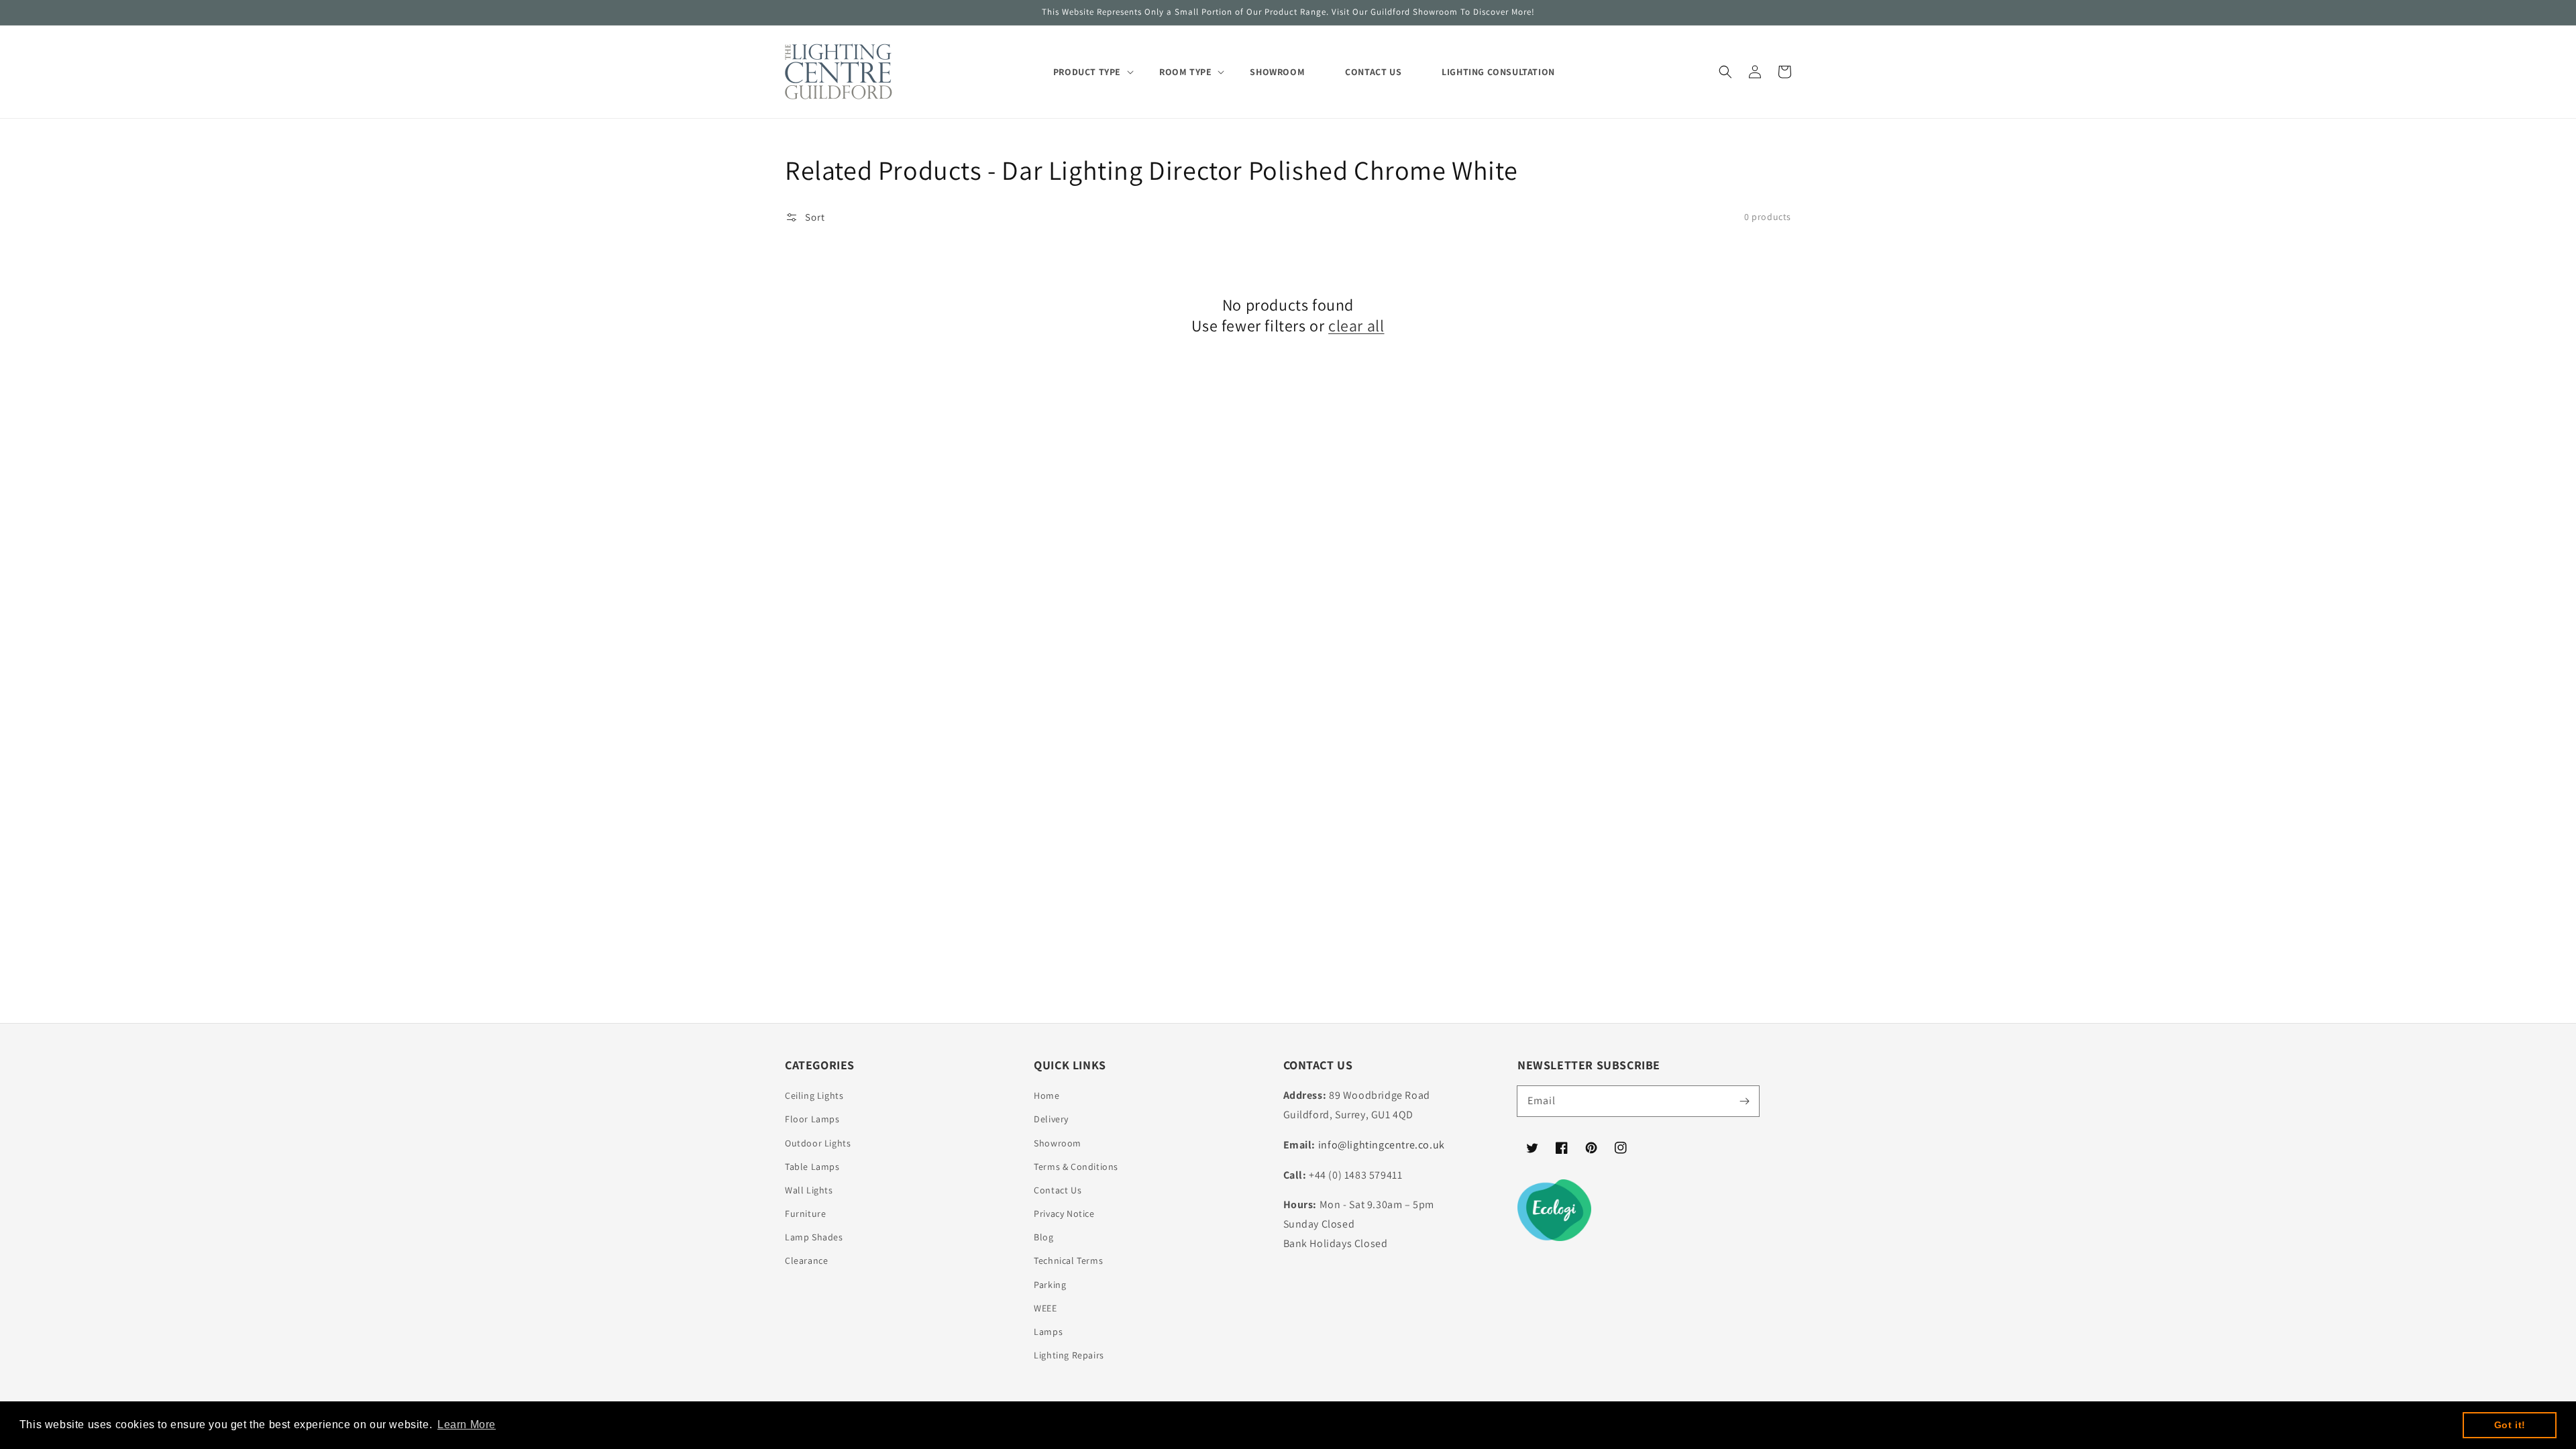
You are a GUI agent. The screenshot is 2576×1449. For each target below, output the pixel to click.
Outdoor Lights (818, 1143)
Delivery (1051, 1119)
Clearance (806, 1260)
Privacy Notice (1064, 1214)
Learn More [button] (467, 1425)
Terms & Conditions (1076, 1167)
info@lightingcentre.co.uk (1382, 1145)
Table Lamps (812, 1167)
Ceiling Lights (814, 1095)
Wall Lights (809, 1190)
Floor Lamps (812, 1119)
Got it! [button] (2510, 1425)
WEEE (1045, 1308)
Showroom (1058, 1143)
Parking (1050, 1285)
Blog (1043, 1237)
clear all (1356, 326)
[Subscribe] (1744, 1101)
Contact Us (1058, 1190)
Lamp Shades (814, 1237)
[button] (1725, 72)
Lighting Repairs (1069, 1355)
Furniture (805, 1214)
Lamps (1048, 1332)
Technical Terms (1068, 1260)
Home (1046, 1095)
